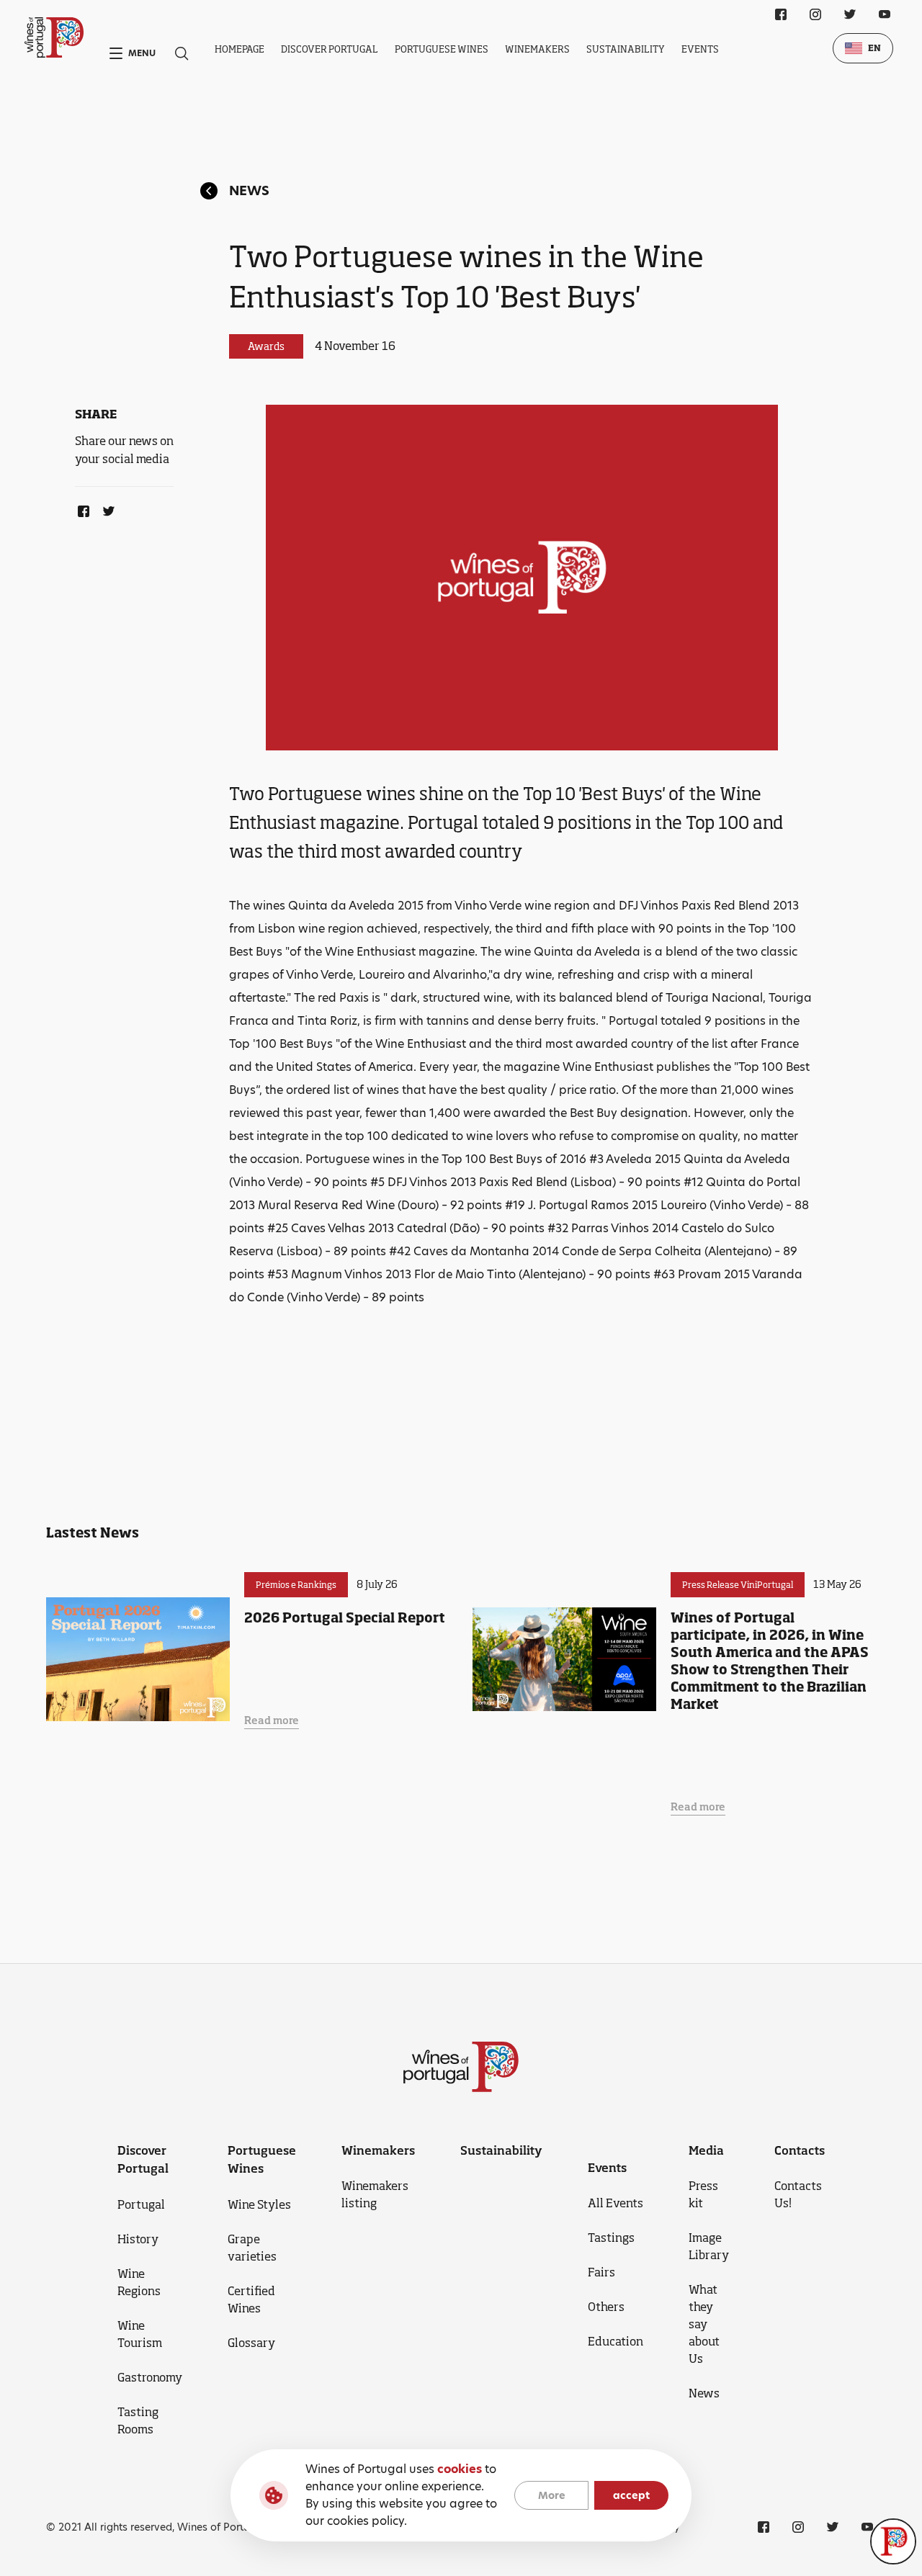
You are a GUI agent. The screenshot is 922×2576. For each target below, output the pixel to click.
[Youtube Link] (885, 14)
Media (706, 2150)
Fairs (601, 2272)
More (552, 2495)
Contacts (800, 2150)
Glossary (251, 2343)
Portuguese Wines (442, 49)
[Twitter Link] (106, 508)
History (138, 2239)
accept (631, 2495)
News (249, 190)
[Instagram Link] (815, 14)
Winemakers (537, 49)
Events (700, 49)
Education (616, 2341)
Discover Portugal (330, 49)
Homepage (240, 49)
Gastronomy (150, 2377)
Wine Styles (259, 2204)
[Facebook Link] (81, 508)
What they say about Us (704, 2324)
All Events (616, 2203)
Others (606, 2307)
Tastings (611, 2238)
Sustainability (626, 49)
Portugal (141, 2204)
